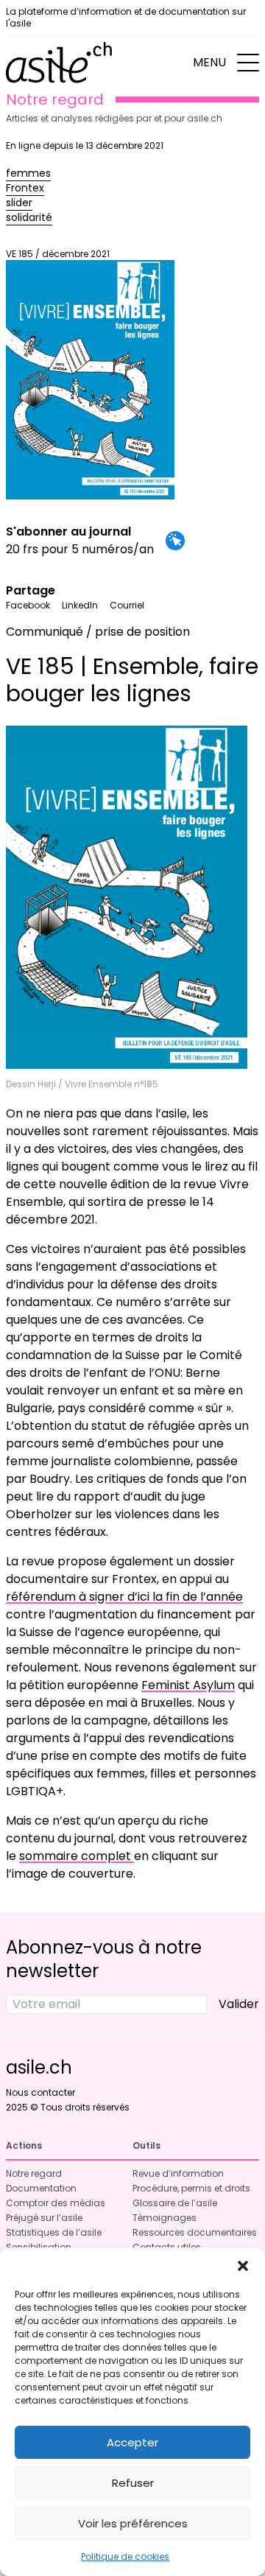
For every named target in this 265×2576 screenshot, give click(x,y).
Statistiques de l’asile (54, 2232)
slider (19, 203)
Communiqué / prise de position (98, 632)
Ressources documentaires (195, 2232)
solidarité (29, 217)
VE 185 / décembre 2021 (58, 254)
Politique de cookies (125, 2556)
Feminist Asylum (188, 1685)
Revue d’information (178, 2173)
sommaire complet (77, 1856)
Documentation (41, 2188)
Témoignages (165, 2218)
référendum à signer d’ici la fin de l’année (124, 1597)
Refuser (133, 2483)
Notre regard (34, 2173)
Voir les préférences (133, 2523)
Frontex (25, 188)
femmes (28, 173)
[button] (243, 2266)
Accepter (132, 2442)
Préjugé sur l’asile (44, 2218)
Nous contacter (40, 2092)
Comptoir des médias (56, 2203)
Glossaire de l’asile (175, 2203)
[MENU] (248, 63)
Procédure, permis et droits (191, 2188)
